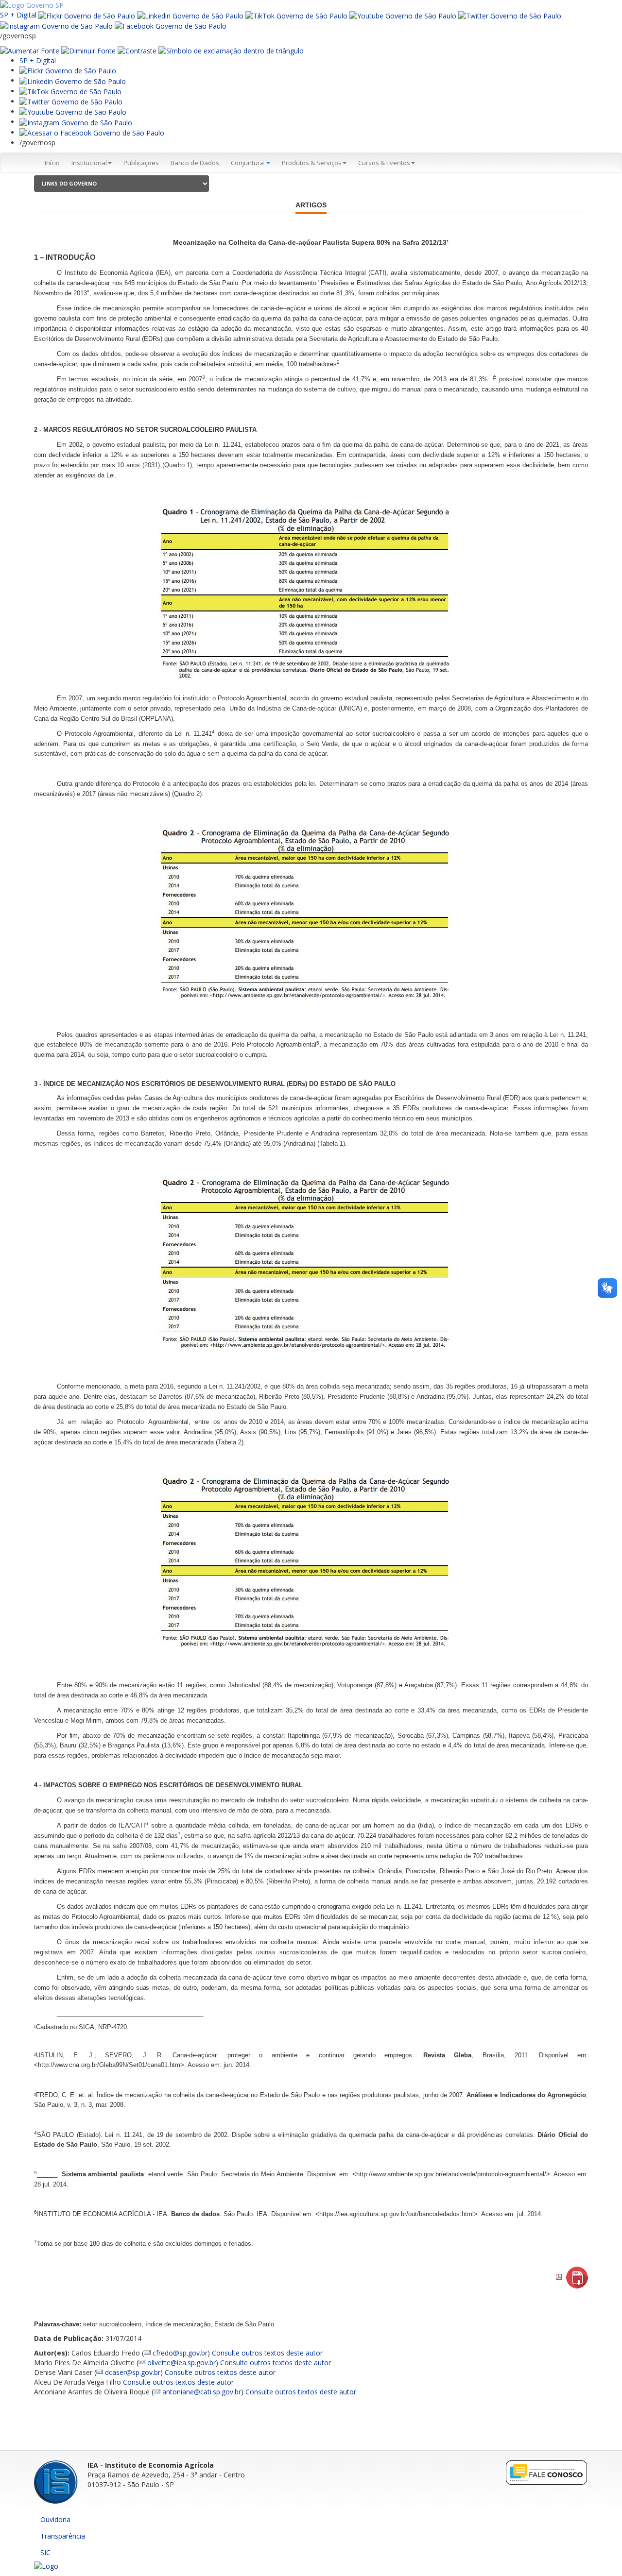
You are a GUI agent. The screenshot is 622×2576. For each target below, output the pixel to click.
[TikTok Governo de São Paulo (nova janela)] (296, 15)
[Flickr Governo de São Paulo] (68, 70)
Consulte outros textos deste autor (267, 2353)
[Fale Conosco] (547, 2472)
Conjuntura (248, 163)
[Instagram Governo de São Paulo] (56, 25)
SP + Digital (18, 15)
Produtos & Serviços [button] (312, 163)
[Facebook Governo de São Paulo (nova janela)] (171, 25)
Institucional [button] (89, 163)
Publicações (141, 163)
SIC (45, 2552)
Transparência (63, 2536)
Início (52, 163)
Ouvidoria (55, 2519)
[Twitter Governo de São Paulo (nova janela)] (510, 15)
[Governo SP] (32, 5)
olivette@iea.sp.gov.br (181, 2363)
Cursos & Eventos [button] (384, 163)
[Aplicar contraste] (137, 50)
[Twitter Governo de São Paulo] (71, 101)
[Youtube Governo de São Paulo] (73, 111)
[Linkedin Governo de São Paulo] (73, 80)
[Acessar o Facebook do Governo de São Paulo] (92, 132)
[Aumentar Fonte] (30, 50)
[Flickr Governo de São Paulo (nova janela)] (87, 15)
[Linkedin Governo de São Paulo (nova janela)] (190, 15)
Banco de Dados (195, 163)
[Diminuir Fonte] (88, 50)
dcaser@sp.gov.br (133, 2372)
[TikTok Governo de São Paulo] (70, 91)
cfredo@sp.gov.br (180, 2353)
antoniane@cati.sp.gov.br (202, 2392)
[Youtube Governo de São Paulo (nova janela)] (403, 15)
